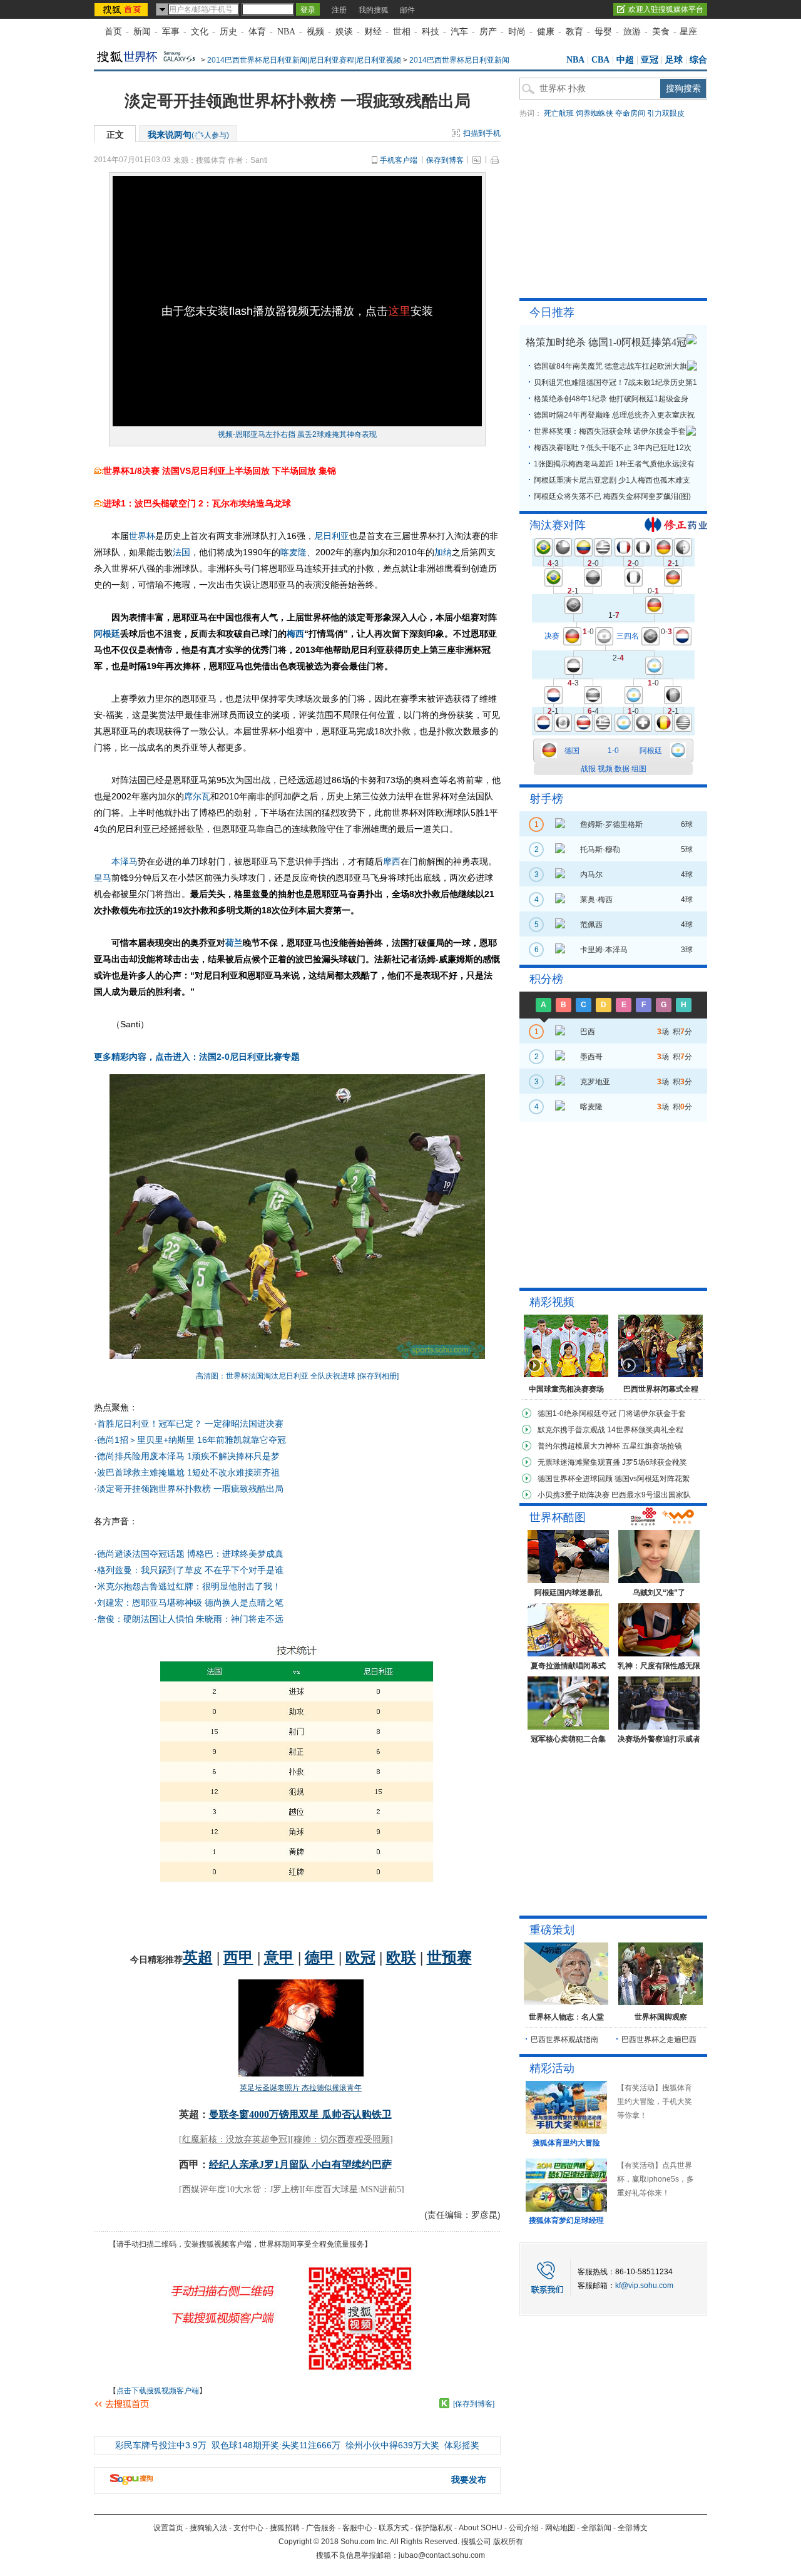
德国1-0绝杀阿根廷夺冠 (577, 1414)
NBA (286, 32)
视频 (315, 32)
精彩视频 (552, 1302)
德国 (572, 751)
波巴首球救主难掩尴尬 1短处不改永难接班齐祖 (188, 1472)
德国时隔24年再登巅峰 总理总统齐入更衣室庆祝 (614, 415)
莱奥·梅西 (596, 900)
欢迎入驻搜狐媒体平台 (666, 9)
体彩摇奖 (462, 2445)
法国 (181, 552)
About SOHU (481, 2528)
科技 (431, 32)
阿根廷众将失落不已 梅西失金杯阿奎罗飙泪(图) (612, 496)
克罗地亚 (595, 1082)
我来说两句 (188, 135)
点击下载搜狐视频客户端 (158, 2391)
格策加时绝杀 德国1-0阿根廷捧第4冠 (606, 342)
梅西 (295, 634)
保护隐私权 (434, 2528)
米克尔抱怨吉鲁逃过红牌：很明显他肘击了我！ (189, 1586)
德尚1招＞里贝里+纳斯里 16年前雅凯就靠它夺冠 (191, 1440)
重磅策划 (552, 1930)
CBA (600, 60)
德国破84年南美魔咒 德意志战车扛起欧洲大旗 (610, 366)
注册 (339, 10)
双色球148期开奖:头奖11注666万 (276, 2445)
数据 (622, 769)
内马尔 (591, 875)
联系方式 (394, 2528)
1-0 (613, 751)
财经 (373, 32)
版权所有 (508, 2542)
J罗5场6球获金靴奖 (655, 1462)
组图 (639, 769)
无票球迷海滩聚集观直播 (579, 1462)
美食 (661, 32)
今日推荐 (552, 312)
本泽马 (125, 861)
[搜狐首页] (122, 9)
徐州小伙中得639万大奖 (392, 2445)
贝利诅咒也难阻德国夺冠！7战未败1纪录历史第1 (615, 382)
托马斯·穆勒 (600, 849)
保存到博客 (445, 160)
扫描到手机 (482, 133)
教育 (574, 32)
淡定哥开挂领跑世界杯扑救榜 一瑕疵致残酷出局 (190, 1489)
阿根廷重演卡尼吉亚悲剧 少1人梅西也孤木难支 (612, 480)
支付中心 (248, 2528)
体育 (257, 32)
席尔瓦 (197, 796)
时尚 (517, 32)
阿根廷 (107, 634)
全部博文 (633, 2528)
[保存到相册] (378, 1376)
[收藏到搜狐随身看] (444, 2403)
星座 (688, 32)
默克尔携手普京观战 (571, 1430)
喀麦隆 (293, 552)
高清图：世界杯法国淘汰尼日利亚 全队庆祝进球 (276, 1376)
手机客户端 (399, 160)
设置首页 (168, 2528)
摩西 (392, 861)
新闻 (142, 32)
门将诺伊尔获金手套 (652, 1414)
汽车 (459, 32)
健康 (546, 32)
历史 (228, 32)
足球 (674, 60)
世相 (402, 32)
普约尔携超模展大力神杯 (579, 1446)
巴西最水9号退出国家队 (651, 1495)
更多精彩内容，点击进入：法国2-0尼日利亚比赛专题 (197, 1057)
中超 (625, 60)
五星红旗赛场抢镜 (652, 1446)
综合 (698, 60)
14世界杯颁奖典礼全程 (645, 1430)
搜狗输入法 (208, 2528)
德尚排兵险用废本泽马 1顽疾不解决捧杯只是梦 (188, 1456)
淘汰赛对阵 (558, 525)
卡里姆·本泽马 (604, 950)
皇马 (103, 878)
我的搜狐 (374, 10)
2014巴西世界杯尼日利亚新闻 (459, 60)
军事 (171, 32)
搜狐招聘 (285, 2528)
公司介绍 (524, 2528)
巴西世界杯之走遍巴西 (659, 2040)
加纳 (443, 552)
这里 (399, 311)
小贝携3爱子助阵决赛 (574, 1495)
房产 (488, 32)
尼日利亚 (332, 536)
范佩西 (591, 925)
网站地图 (560, 2528)
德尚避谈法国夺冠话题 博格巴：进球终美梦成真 (190, 1554)
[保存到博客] (474, 2404)
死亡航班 (559, 113)
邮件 (407, 10)
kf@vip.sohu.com (644, 2286)
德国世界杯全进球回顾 (575, 1479)
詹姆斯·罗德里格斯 (611, 824)
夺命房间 (630, 113)
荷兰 (234, 943)
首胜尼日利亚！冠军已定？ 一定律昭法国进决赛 (190, 1424)
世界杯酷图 (558, 1517)
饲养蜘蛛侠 (594, 113)
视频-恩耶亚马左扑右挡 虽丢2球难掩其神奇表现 (297, 434)
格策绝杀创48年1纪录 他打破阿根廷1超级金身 (611, 399)
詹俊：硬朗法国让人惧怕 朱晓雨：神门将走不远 (190, 1619)
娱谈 (344, 32)
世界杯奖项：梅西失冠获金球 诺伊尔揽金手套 (610, 431)
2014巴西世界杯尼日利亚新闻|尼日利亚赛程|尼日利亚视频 (304, 60)
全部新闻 (596, 2528)
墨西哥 (591, 1057)
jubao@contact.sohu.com (442, 2555)
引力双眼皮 (666, 113)
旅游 (632, 32)
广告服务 (321, 2528)
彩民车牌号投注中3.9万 (161, 2445)
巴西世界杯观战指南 (564, 2040)
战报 (588, 769)
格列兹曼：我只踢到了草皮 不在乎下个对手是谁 (190, 1570)
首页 (113, 32)
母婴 (603, 32)
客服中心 (357, 2528)
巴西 (588, 1032)
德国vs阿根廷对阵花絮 (652, 1479)
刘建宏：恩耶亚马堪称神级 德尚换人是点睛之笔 (190, 1603)
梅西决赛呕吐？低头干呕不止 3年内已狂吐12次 (613, 448)
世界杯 (142, 536)
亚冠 (650, 60)
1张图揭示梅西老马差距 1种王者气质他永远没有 (614, 464)
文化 (200, 32)
